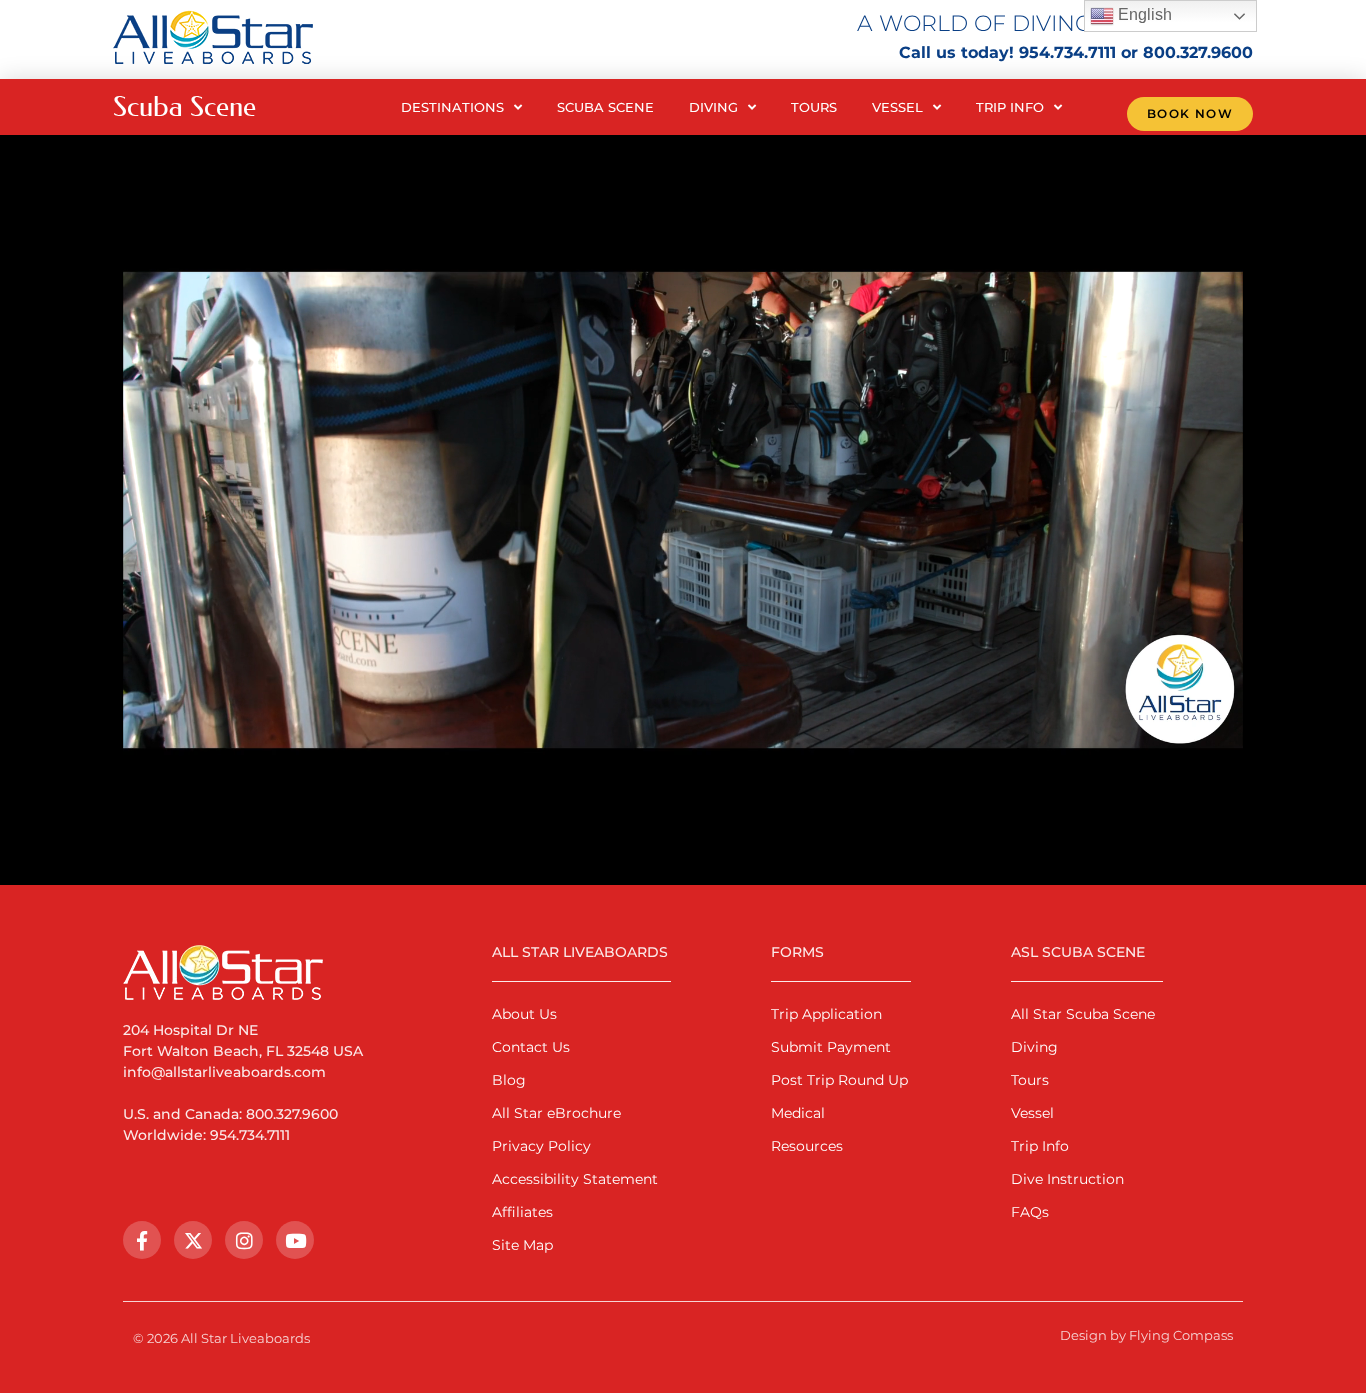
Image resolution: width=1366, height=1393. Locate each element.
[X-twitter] (193, 1240)
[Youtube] (295, 1240)
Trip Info (1010, 107)
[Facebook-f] (142, 1240)
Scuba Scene (605, 107)
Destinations (452, 107)
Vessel (897, 107)
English (1143, 14)
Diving (713, 107)
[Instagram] (244, 1240)
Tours (814, 107)
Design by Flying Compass (1146, 1335)
